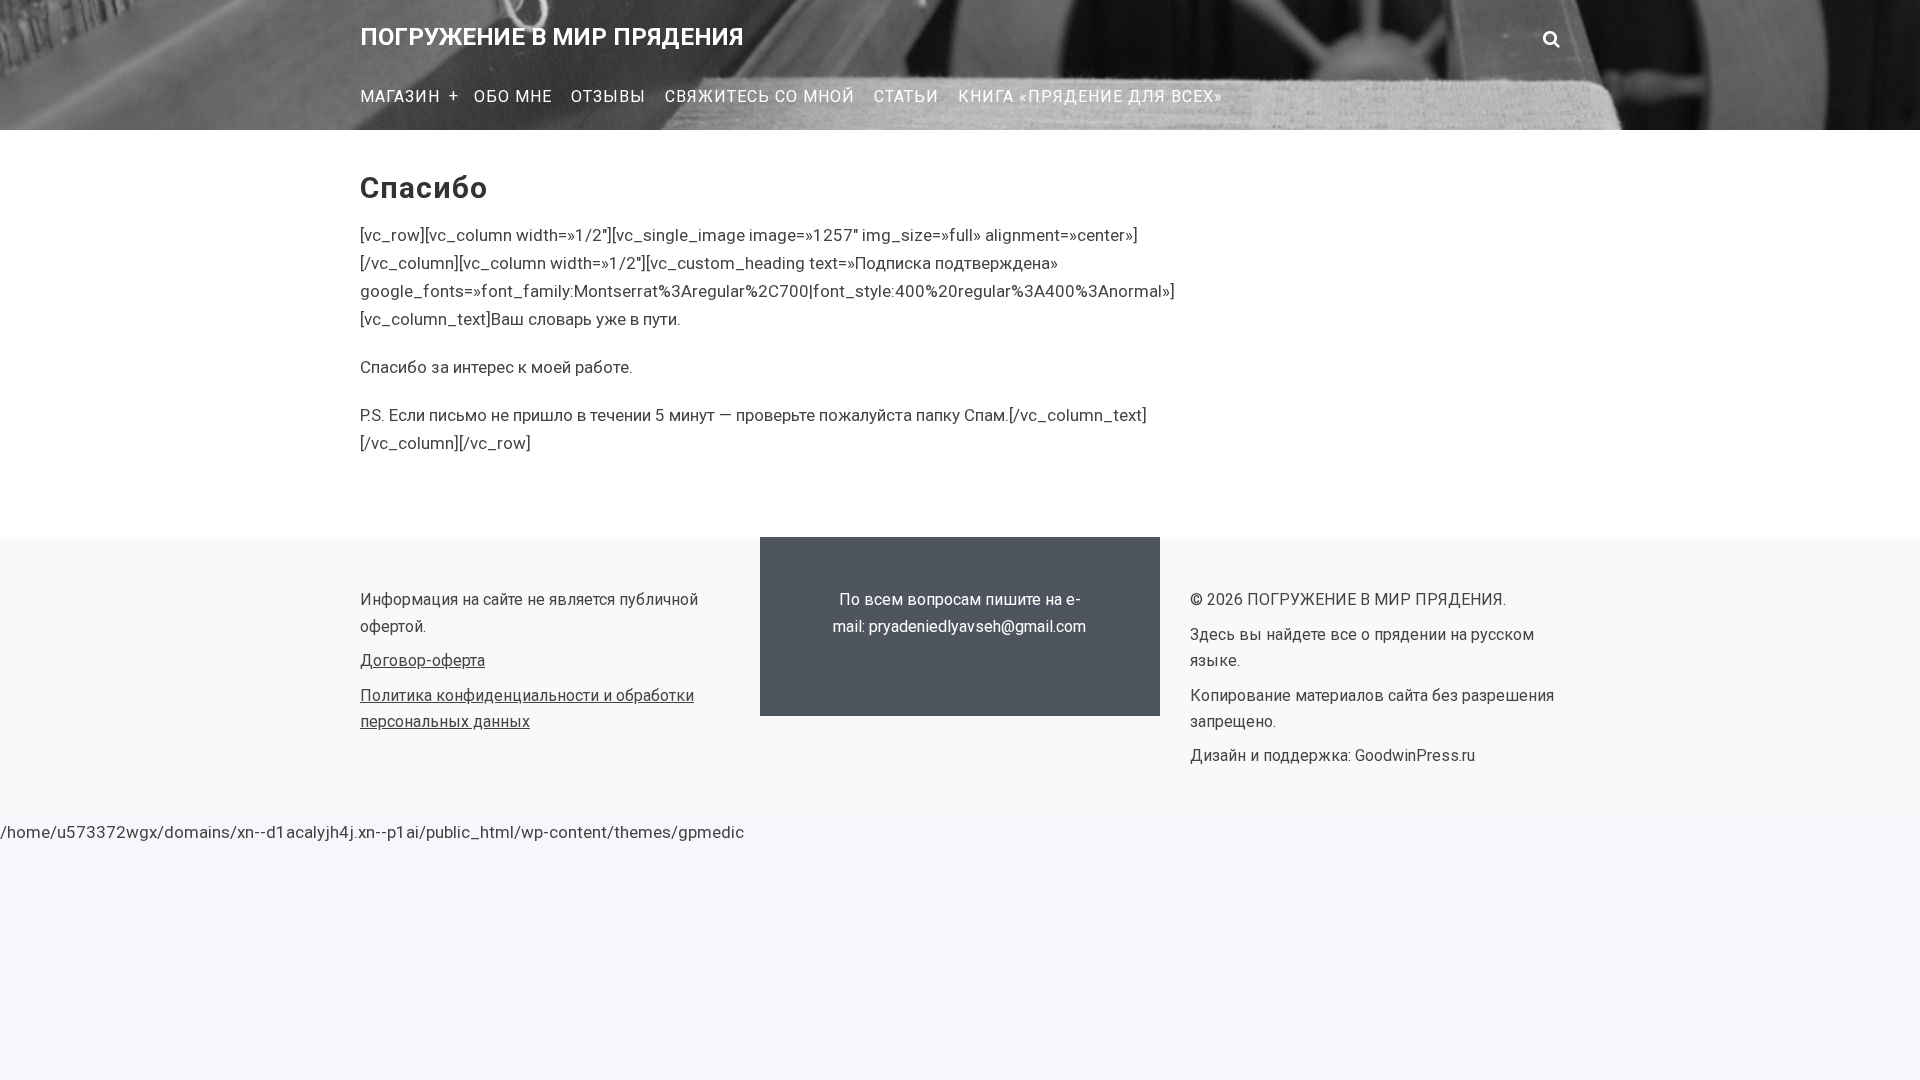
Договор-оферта (422, 660)
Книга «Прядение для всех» (1090, 96)
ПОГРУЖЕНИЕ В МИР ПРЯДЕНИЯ (551, 37)
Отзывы (608, 96)
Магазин (400, 96)
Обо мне (513, 96)
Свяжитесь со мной (760, 96)
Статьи (906, 96)
